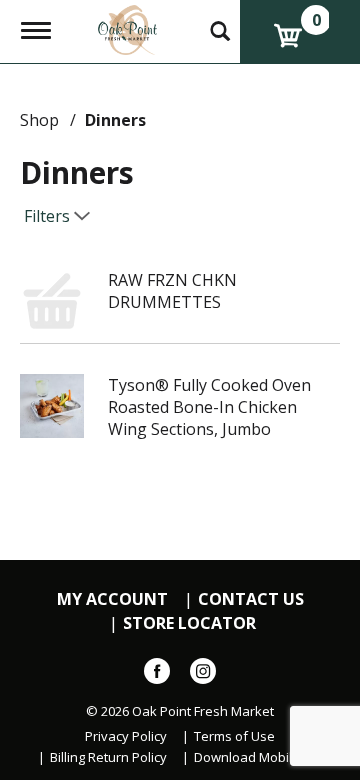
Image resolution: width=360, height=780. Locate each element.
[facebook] (157, 675)
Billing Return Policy (108, 757)
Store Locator (189, 623)
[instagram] (203, 675)
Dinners (115, 120)
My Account (112, 599)
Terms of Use (234, 736)
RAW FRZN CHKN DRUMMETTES (172, 291)
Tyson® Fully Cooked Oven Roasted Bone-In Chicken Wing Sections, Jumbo (209, 407)
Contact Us (251, 599)
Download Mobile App (260, 757)
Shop (39, 120)
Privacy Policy (126, 736)
